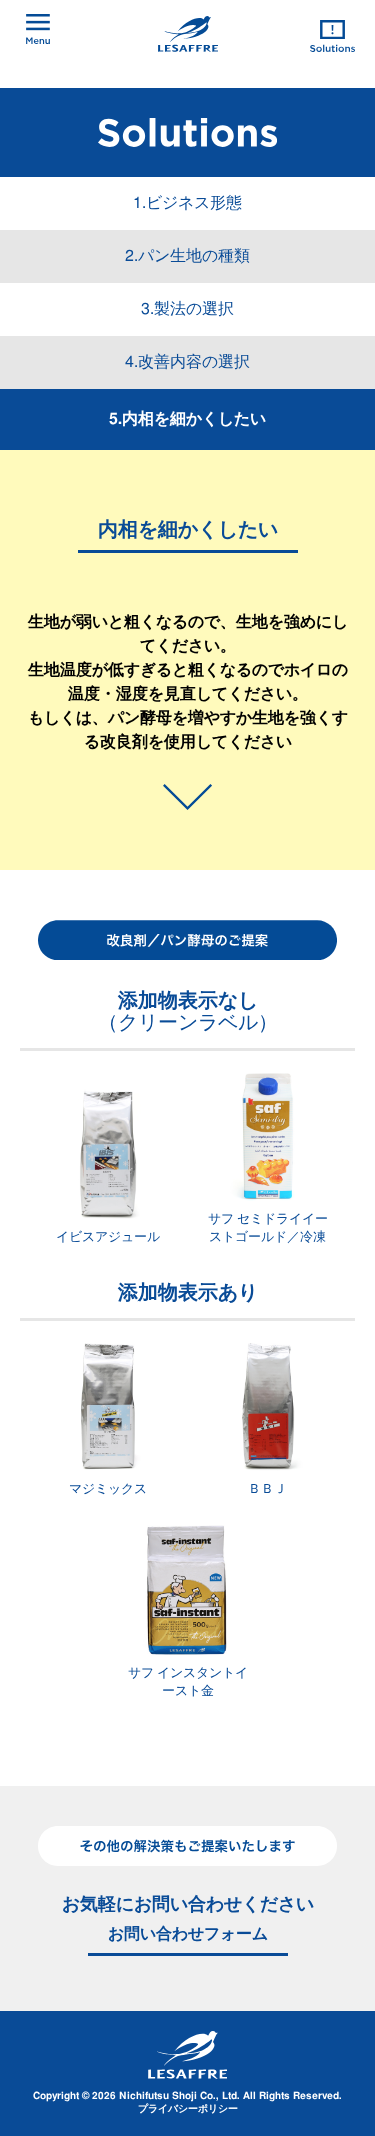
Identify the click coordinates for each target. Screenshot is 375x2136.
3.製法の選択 (187, 309)
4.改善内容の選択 (187, 362)
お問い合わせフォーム (188, 1934)
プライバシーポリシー (188, 2109)
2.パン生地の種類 (187, 256)
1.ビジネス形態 (187, 203)
